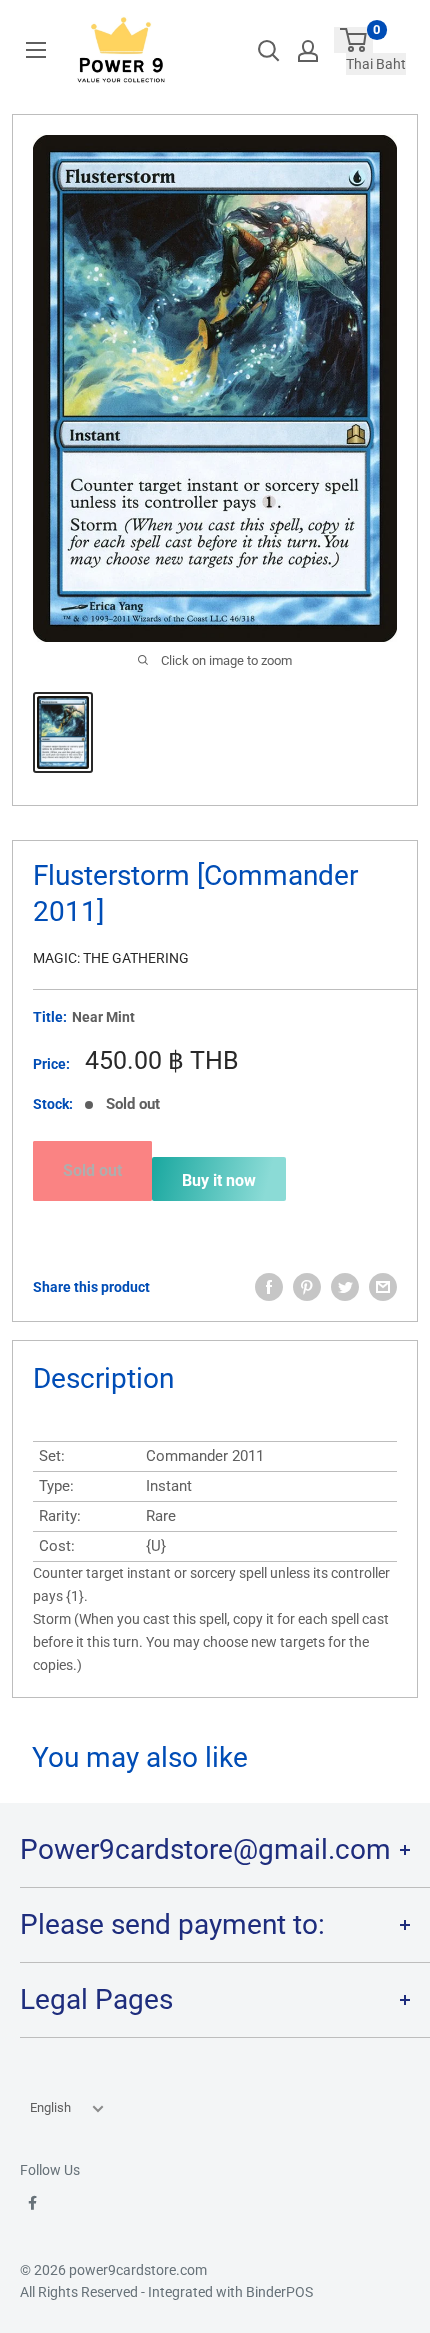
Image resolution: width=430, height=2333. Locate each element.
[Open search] (269, 51)
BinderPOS (279, 2292)
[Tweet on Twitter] (345, 1287)
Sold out (92, 1170)
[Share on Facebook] (269, 1287)
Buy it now (219, 1180)
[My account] (308, 51)
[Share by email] (383, 1287)
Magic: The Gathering (111, 958)
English (50, 2107)
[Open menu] (36, 50)
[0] (353, 40)
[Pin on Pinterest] (307, 1287)
